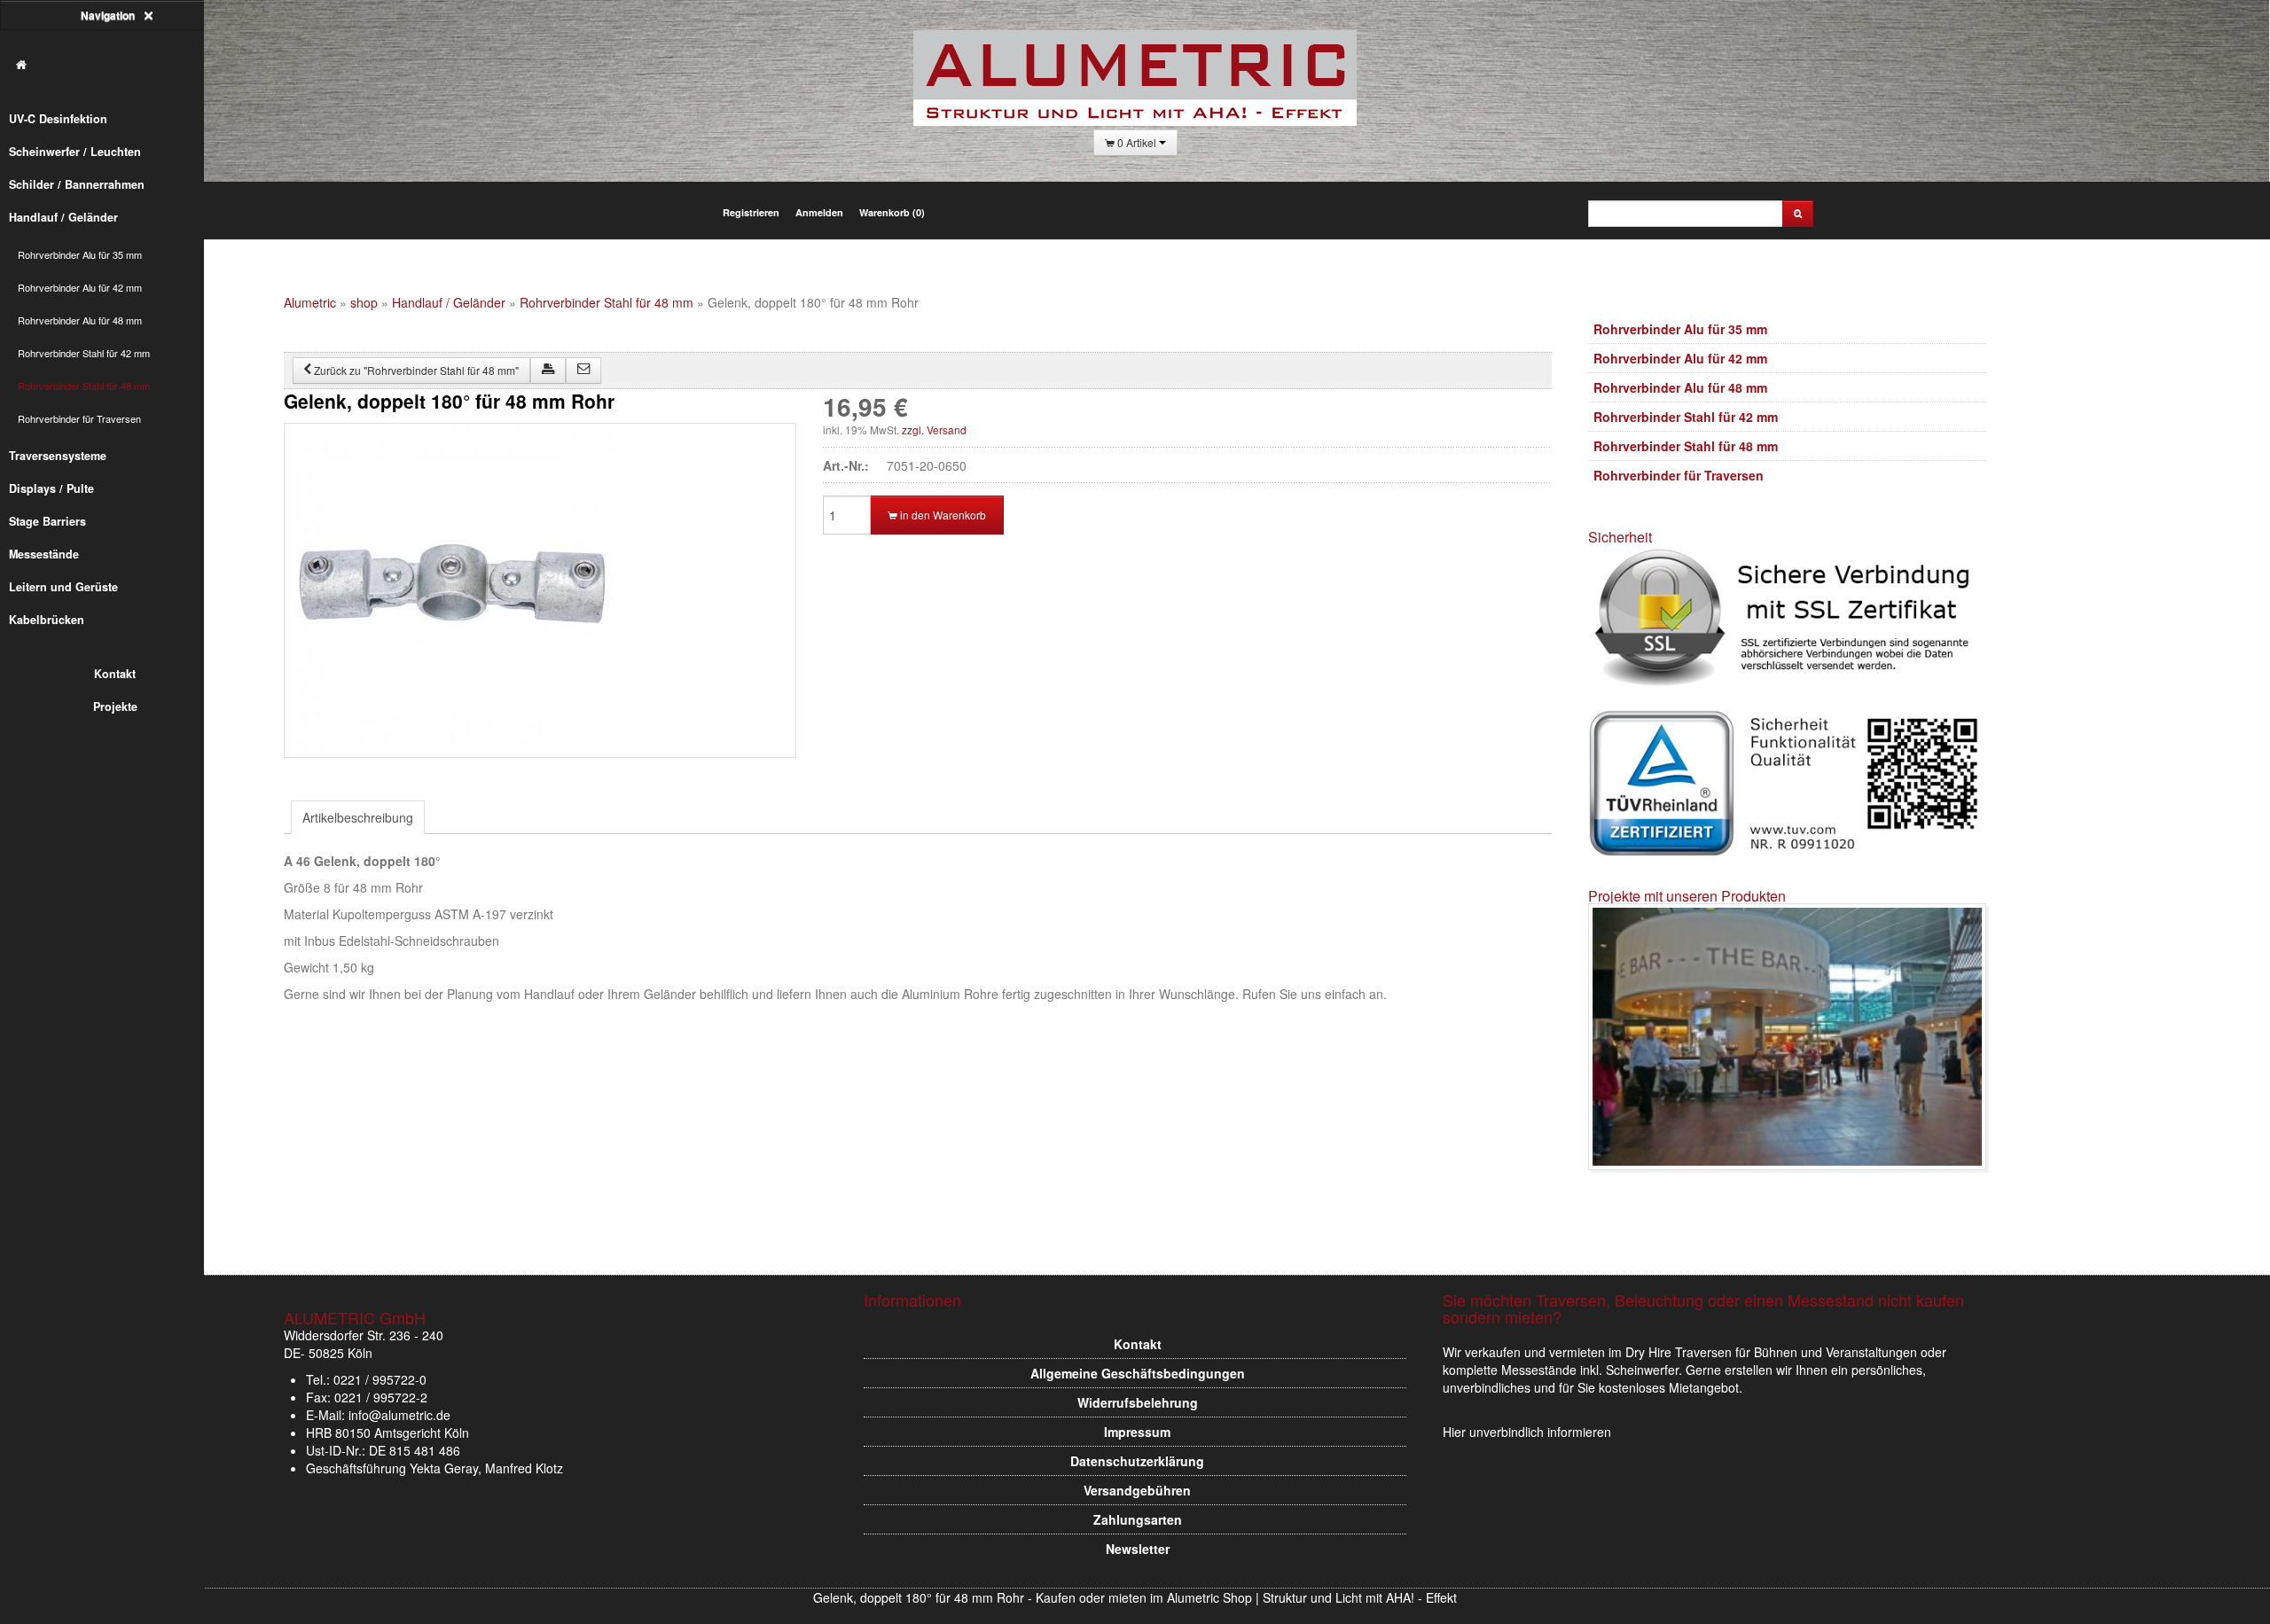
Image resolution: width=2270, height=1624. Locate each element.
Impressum (1137, 1432)
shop (364, 302)
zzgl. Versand (934, 429)
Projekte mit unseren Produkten (1687, 896)
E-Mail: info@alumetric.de (378, 1415)
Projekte (115, 707)
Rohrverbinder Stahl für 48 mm (84, 386)
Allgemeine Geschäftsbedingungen (1138, 1373)
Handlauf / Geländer (63, 217)
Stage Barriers (47, 521)
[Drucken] (548, 371)
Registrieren (751, 212)
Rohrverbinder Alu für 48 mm (80, 320)
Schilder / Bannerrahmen (77, 184)
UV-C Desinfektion (58, 119)
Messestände (44, 554)
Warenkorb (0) (892, 212)
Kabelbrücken (47, 620)
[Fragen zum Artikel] (583, 371)
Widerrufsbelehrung (1138, 1402)
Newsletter (1138, 1549)
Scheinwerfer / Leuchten (75, 152)
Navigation (109, 15)
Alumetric (310, 302)
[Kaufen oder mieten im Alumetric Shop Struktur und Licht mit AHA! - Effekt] (111, 65)
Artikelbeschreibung (358, 817)
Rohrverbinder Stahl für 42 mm (84, 353)
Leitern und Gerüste (63, 587)
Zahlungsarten (1138, 1519)
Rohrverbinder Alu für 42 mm (80, 287)
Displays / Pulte (51, 488)
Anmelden (819, 212)
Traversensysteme (58, 456)
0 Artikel (1137, 142)
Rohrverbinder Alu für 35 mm (80, 254)
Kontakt (116, 674)
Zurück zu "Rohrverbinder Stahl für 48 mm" (415, 370)
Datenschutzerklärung (1137, 1461)
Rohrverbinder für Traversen (79, 418)
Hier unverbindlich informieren (1527, 1432)
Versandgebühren (1137, 1490)
